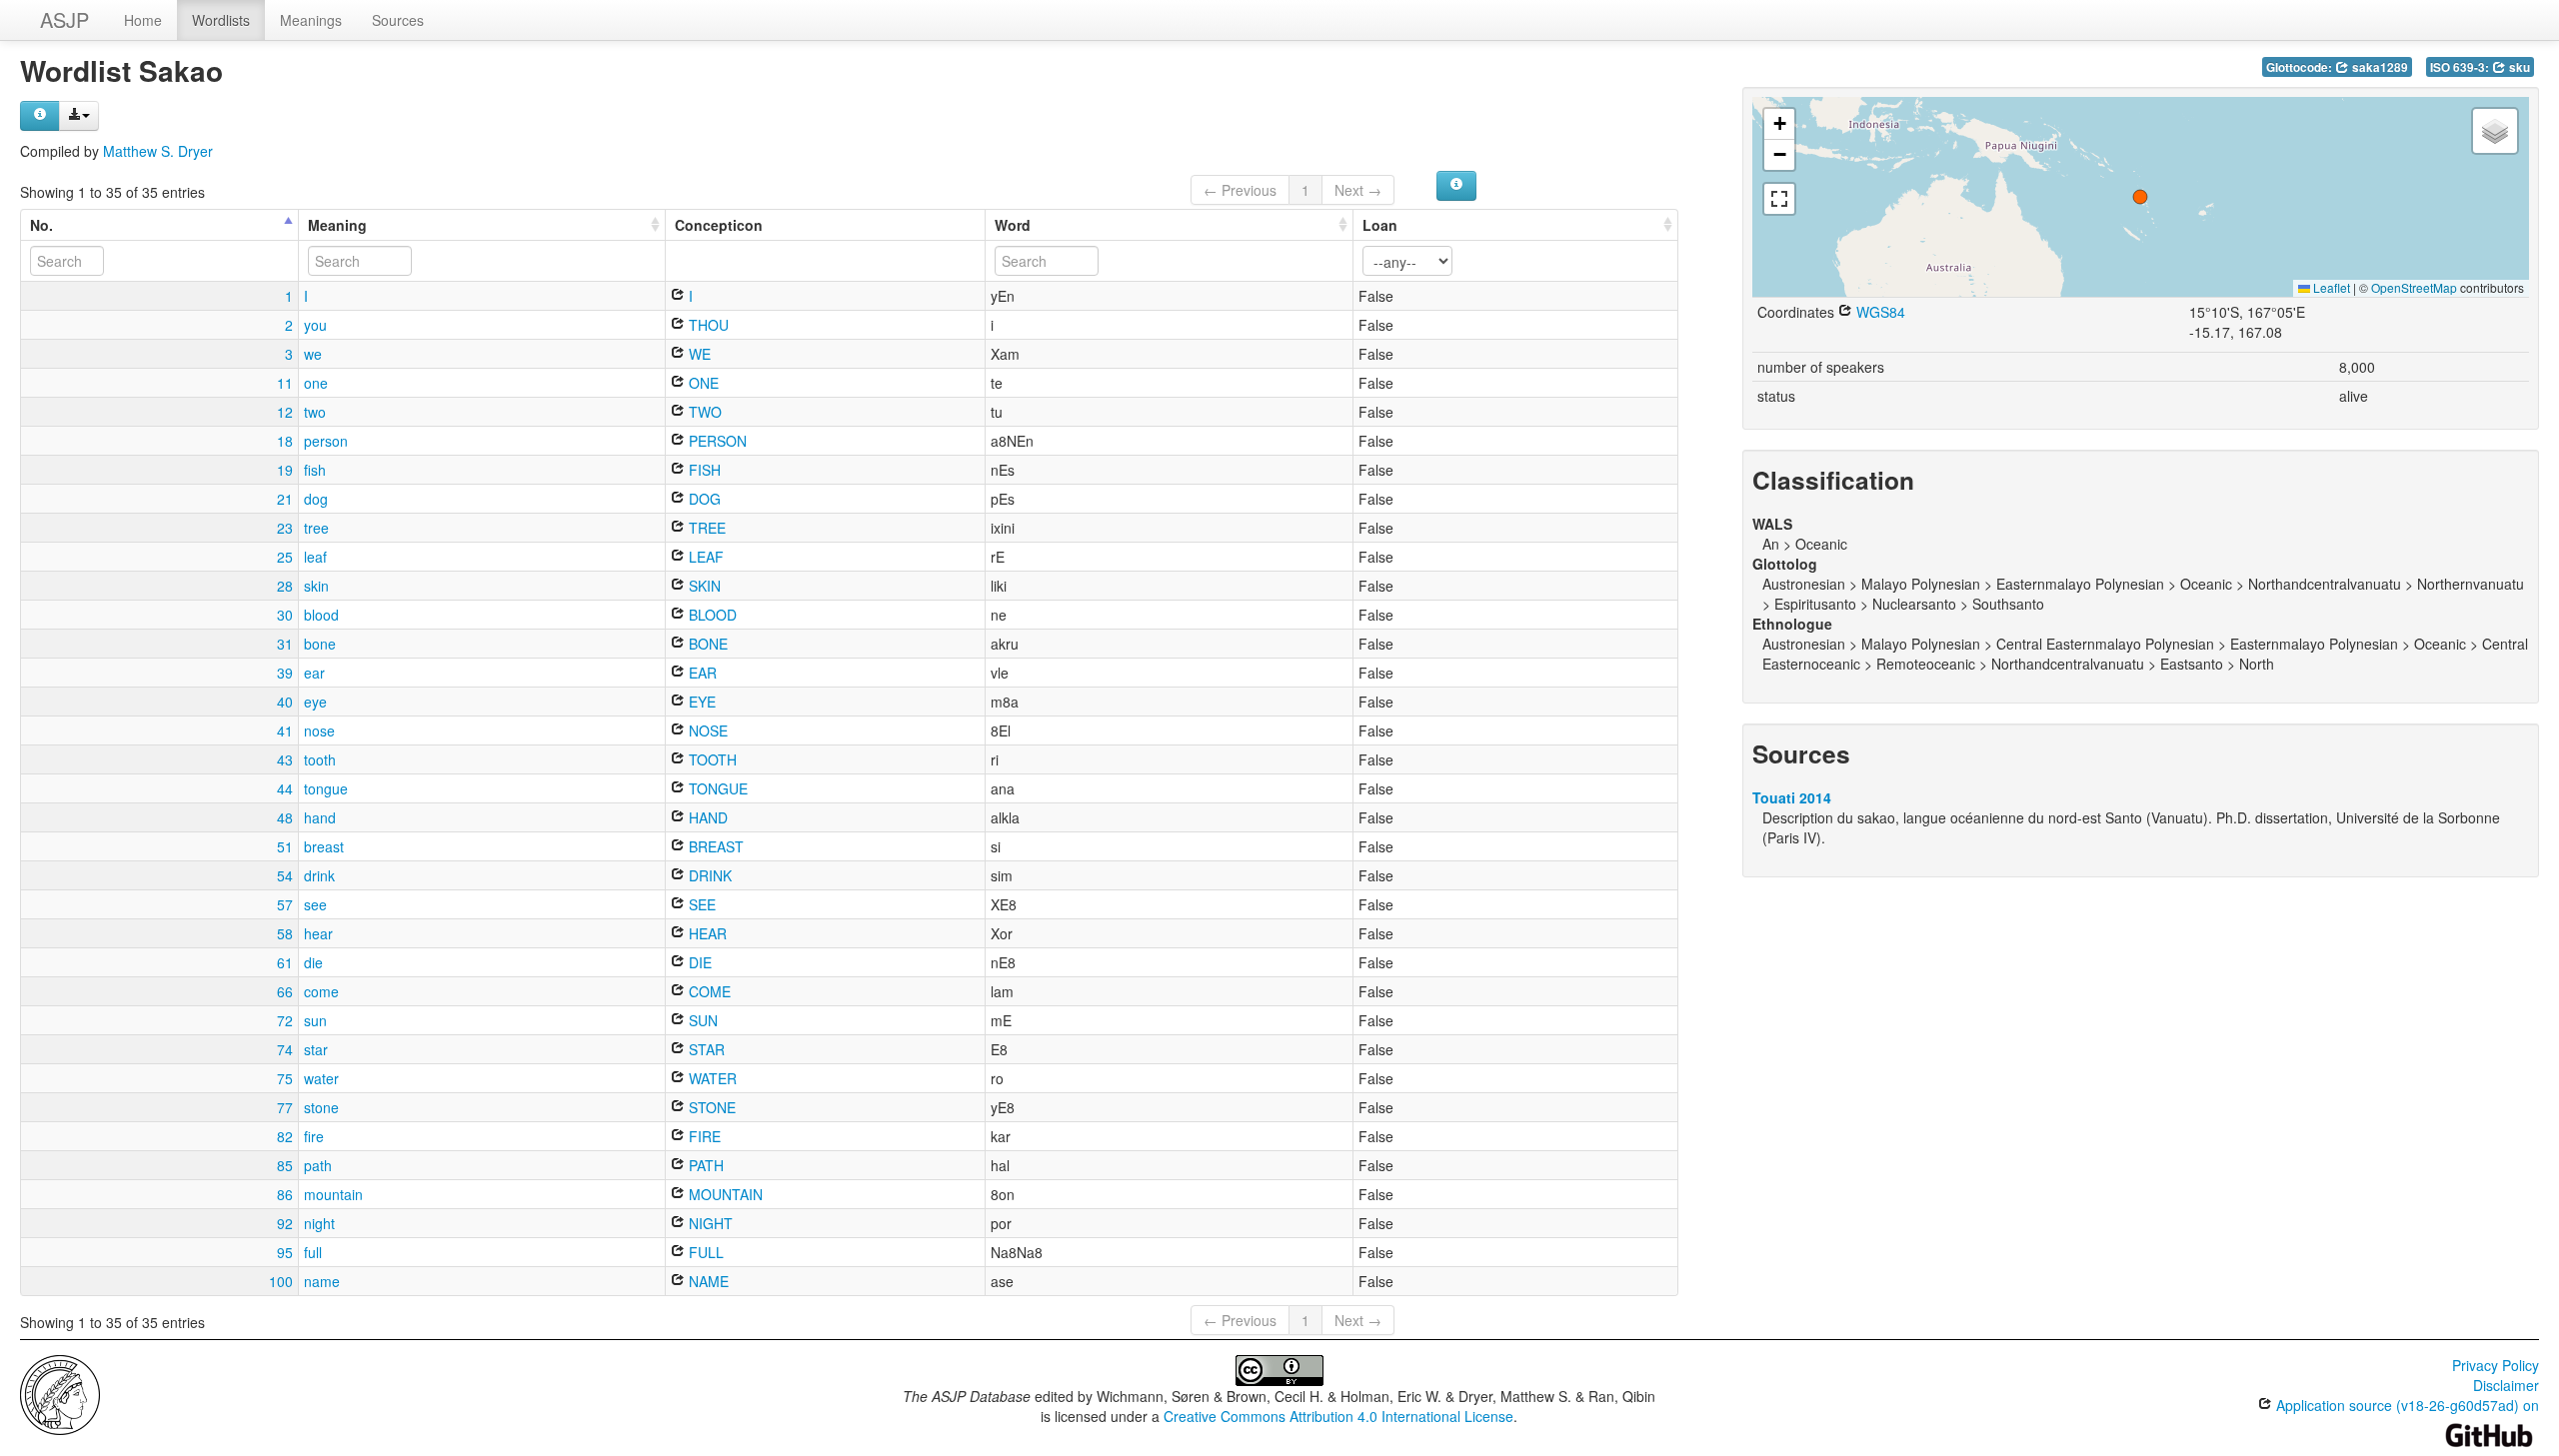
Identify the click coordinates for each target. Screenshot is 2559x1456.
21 (285, 499)
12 (285, 412)
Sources (398, 20)
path (318, 1165)
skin (316, 586)
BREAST (714, 846)
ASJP (64, 19)
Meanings (311, 20)
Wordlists (221, 20)
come (321, 991)
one (316, 383)
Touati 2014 (1792, 797)
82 (285, 1136)
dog (316, 499)
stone (321, 1107)
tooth (320, 759)
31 (285, 644)
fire (314, 1136)
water (321, 1078)
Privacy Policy (2496, 1365)
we (313, 354)
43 (285, 759)
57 (285, 904)
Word (1013, 225)
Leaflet (2330, 287)
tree (316, 528)
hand (320, 817)
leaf (315, 557)
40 (285, 702)
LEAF (704, 557)
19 (285, 470)
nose (319, 730)
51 (285, 846)
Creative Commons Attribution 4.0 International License (1338, 1416)
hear (318, 933)
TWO (703, 412)
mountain (333, 1194)
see (315, 904)
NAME (707, 1281)
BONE (706, 644)
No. (41, 225)
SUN (701, 1020)
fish (315, 470)
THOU (707, 325)
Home (143, 20)
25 (285, 557)
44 (285, 788)
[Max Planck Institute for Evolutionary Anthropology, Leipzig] (60, 1393)
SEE (700, 904)
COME (708, 991)
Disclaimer (2506, 1385)
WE (698, 354)
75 (285, 1078)
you (315, 325)
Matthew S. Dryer (158, 151)
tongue (326, 788)
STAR (705, 1049)
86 (285, 1194)
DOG (703, 499)
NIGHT (709, 1223)
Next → (1358, 190)
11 (285, 383)
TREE (705, 528)
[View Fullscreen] (1779, 199)
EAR (701, 673)
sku (2518, 67)
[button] (2140, 197)
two (315, 412)
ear (314, 673)
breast (324, 846)
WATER (711, 1078)
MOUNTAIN (724, 1194)
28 (285, 586)
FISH (703, 470)
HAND (706, 817)
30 (285, 615)
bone (320, 644)
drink (319, 875)
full (313, 1252)
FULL (704, 1252)
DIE (698, 962)
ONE (702, 383)
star (316, 1049)
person (326, 441)
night (319, 1223)
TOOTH (711, 759)
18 (285, 441)
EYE (700, 702)
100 (281, 1281)
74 (285, 1049)
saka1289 (2379, 67)
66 (285, 991)
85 (285, 1165)
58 (285, 933)
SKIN (703, 586)
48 (285, 817)
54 (285, 875)
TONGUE (716, 788)
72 (285, 1020)
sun (315, 1020)
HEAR (706, 933)
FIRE (703, 1136)
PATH (704, 1165)
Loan (1380, 225)
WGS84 (1879, 312)
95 (285, 1252)
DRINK (708, 875)
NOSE (706, 730)
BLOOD (711, 615)
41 (285, 730)
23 (285, 528)
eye (315, 702)
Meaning (337, 225)
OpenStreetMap (2414, 287)
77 (285, 1107)
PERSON (716, 441)
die (313, 962)
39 (285, 673)
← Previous (1240, 190)
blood (321, 615)
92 (285, 1223)
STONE (710, 1107)
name (322, 1281)
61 (285, 962)
